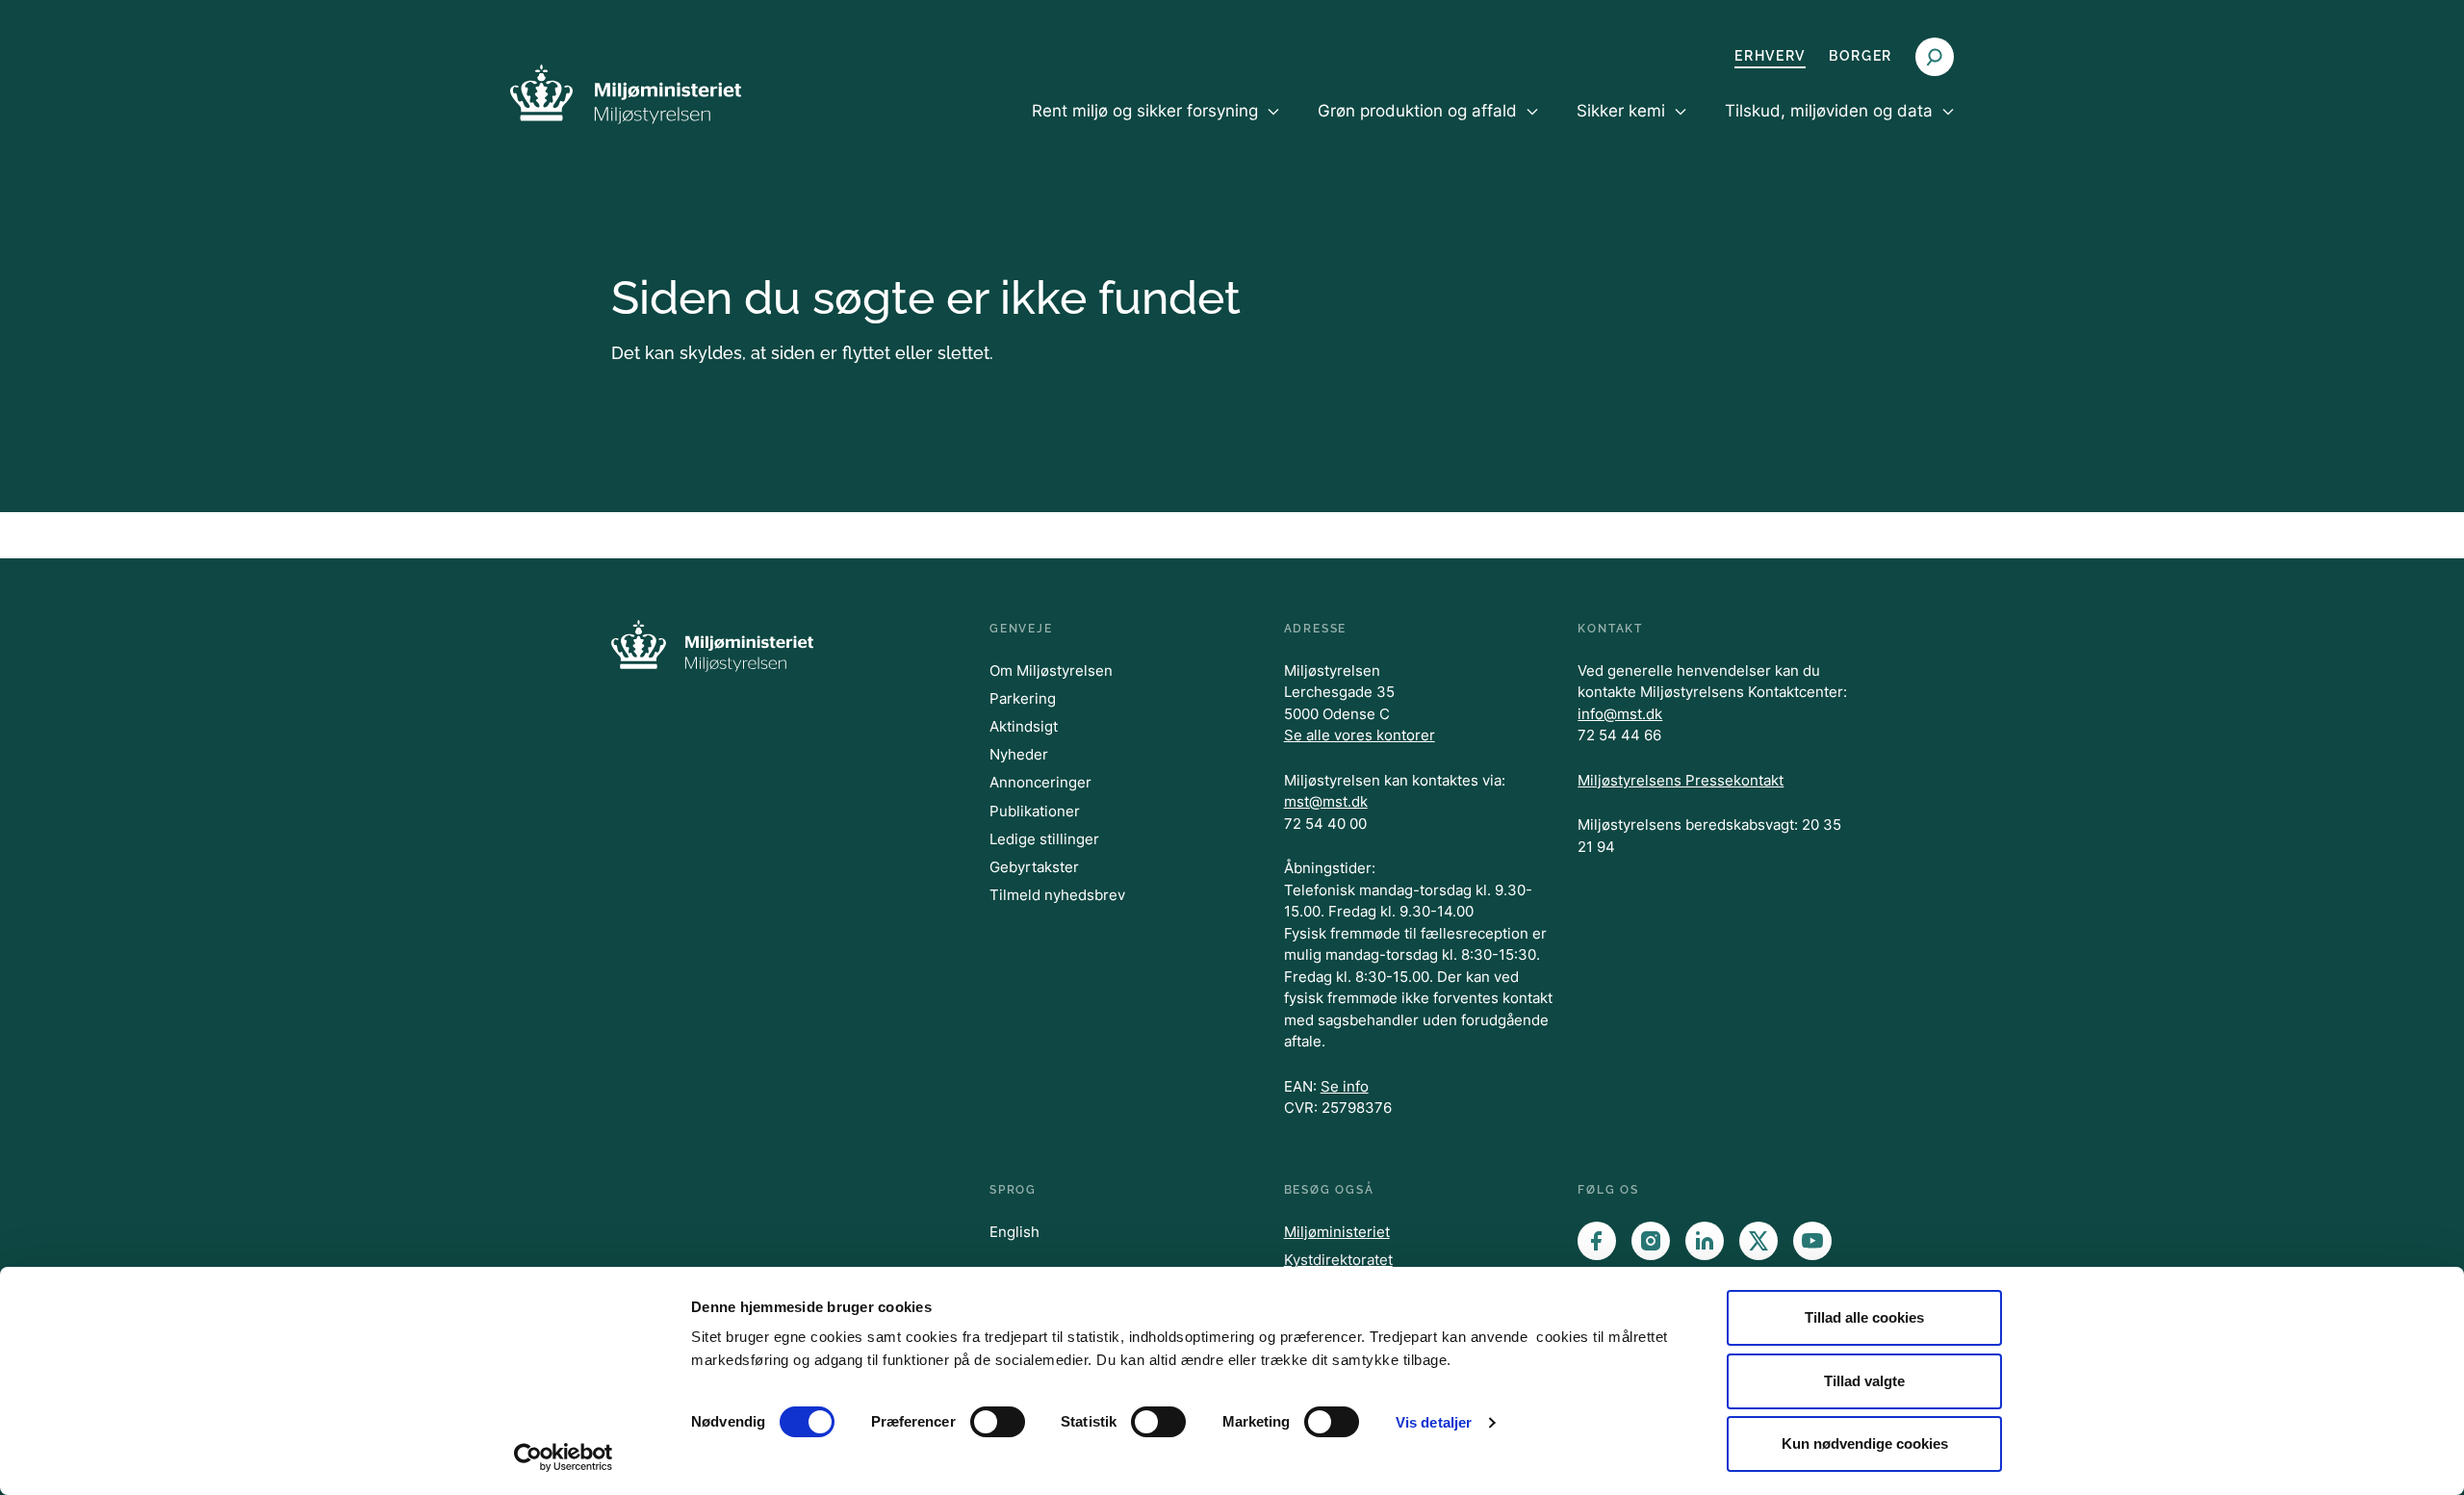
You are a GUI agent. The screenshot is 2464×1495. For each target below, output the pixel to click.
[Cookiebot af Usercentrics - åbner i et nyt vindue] (564, 1457)
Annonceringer (1040, 782)
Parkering (1023, 698)
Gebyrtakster (1034, 867)
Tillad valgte (1864, 1381)
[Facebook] (1597, 1241)
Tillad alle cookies (1864, 1317)
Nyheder (1019, 754)
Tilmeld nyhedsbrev (1057, 895)
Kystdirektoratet (1338, 1260)
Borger (1861, 56)
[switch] (998, 1422)
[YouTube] (1812, 1241)
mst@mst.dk (1326, 801)
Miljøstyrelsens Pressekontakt (1681, 780)
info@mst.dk (1620, 714)
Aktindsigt (1024, 726)
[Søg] (1935, 57)
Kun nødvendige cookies (1865, 1443)
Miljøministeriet (1337, 1232)
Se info (1345, 1086)
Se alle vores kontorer (1360, 735)
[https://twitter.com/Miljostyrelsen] (1758, 1241)
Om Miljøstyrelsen (1051, 670)
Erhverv (1770, 56)
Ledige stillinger (1044, 839)
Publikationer (1035, 811)
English (1014, 1232)
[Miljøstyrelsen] (626, 94)
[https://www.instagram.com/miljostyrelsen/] (1651, 1241)
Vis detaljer (1434, 1422)
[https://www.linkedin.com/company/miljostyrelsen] (1705, 1241)
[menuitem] (1155, 127)
